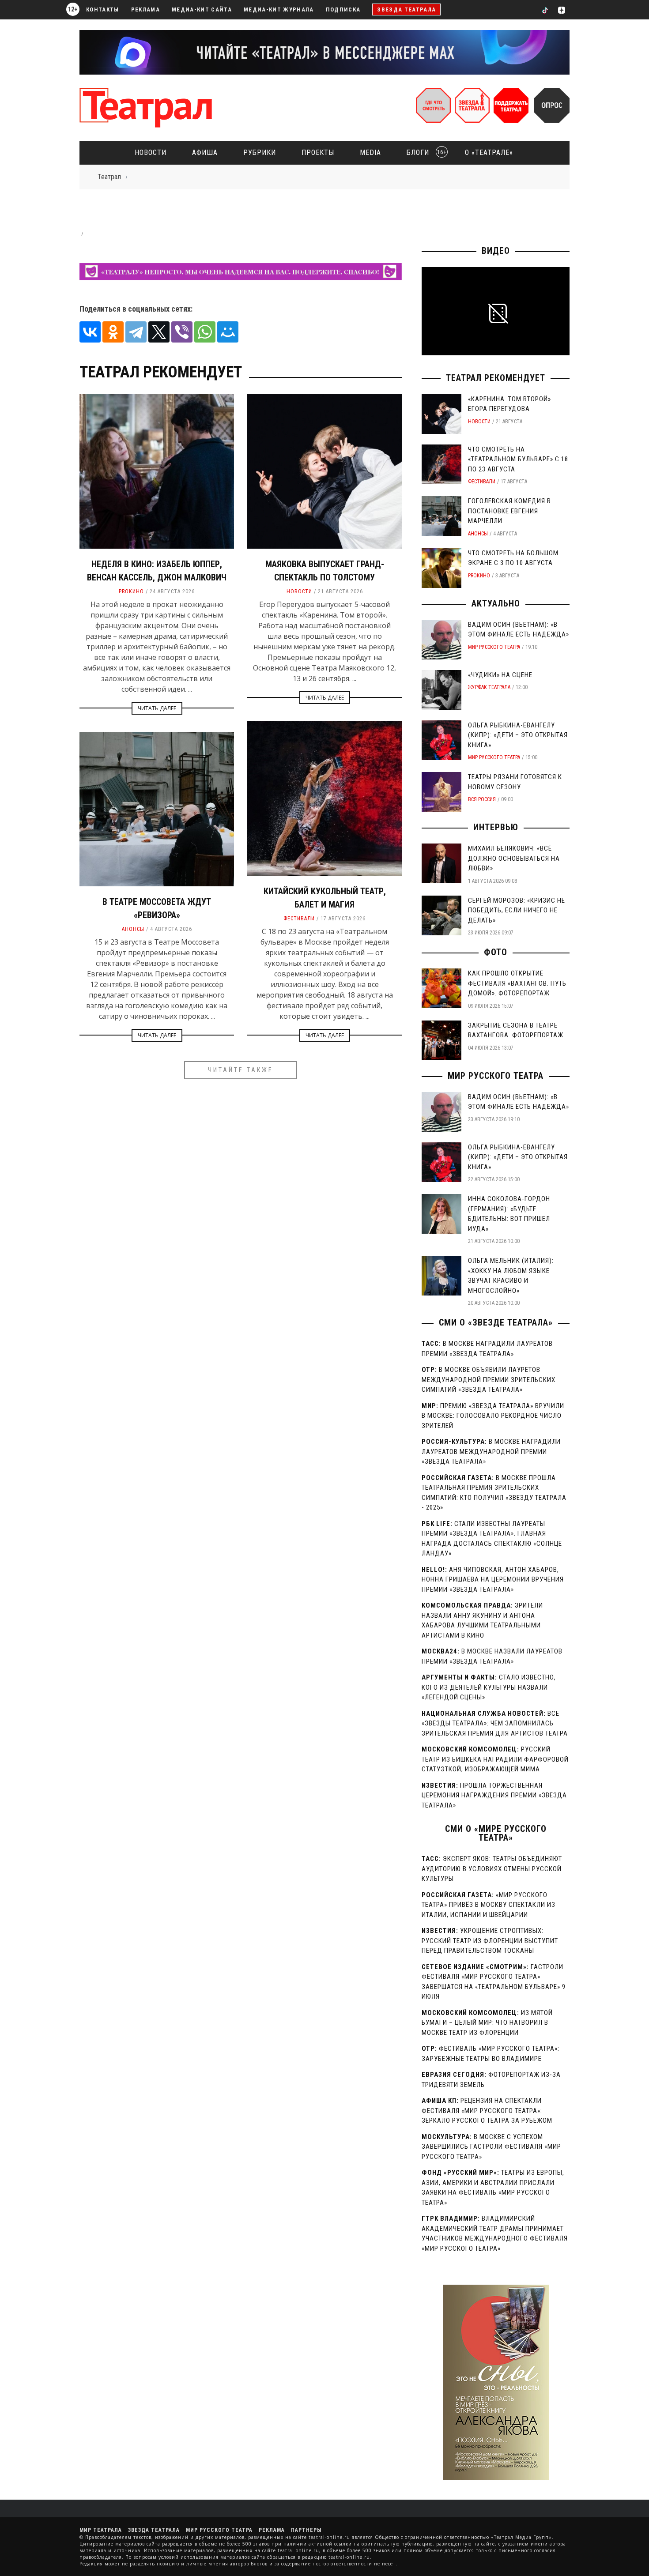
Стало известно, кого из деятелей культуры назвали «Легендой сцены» (489, 1687)
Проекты (318, 153)
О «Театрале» (489, 153)
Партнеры (306, 2530)
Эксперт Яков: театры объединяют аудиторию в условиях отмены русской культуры (492, 1869)
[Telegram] (136, 332)
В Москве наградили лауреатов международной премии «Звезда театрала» (491, 1452)
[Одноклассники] (113, 332)
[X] (159, 332)
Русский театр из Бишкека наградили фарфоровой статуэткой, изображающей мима (495, 1759)
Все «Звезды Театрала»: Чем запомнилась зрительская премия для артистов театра (495, 1723)
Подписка (343, 9)
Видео (496, 251)
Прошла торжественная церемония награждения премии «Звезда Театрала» (494, 1795)
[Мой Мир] (228, 332)
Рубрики (260, 153)
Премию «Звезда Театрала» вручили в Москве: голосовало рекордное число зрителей (493, 1416)
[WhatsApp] (205, 332)
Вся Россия (482, 799)
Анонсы (133, 929)
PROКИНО (131, 591)
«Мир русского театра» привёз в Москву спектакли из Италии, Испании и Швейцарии (489, 1905)
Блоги (424, 153)
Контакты (103, 9)
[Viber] (182, 332)
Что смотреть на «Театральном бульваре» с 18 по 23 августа (518, 459)
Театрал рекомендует (496, 378)
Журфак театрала (489, 687)
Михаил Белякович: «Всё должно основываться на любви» (514, 858)
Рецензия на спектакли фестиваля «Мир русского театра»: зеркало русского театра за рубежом (487, 2111)
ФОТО (496, 952)
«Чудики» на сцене (500, 675)
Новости (151, 153)
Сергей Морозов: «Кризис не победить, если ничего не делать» (517, 910)
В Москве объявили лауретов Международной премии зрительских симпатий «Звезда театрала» (489, 1380)
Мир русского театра (494, 647)
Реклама (145, 9)
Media (370, 153)
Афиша (205, 153)
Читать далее (157, 708)
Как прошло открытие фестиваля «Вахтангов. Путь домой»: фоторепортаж (517, 983)
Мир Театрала (101, 2530)
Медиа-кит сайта (202, 9)
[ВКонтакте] (90, 332)
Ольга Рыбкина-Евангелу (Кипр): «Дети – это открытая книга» (518, 735)
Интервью (496, 827)
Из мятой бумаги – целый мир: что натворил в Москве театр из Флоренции (487, 2023)
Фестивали (299, 919)
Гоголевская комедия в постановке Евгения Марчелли (509, 511)
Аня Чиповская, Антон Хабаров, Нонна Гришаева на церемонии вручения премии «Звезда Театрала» (493, 1580)
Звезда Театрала (406, 9)
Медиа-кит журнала (279, 9)
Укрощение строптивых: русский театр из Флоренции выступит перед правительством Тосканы (490, 1941)
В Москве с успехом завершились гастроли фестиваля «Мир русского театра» (491, 2147)
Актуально (496, 603)
